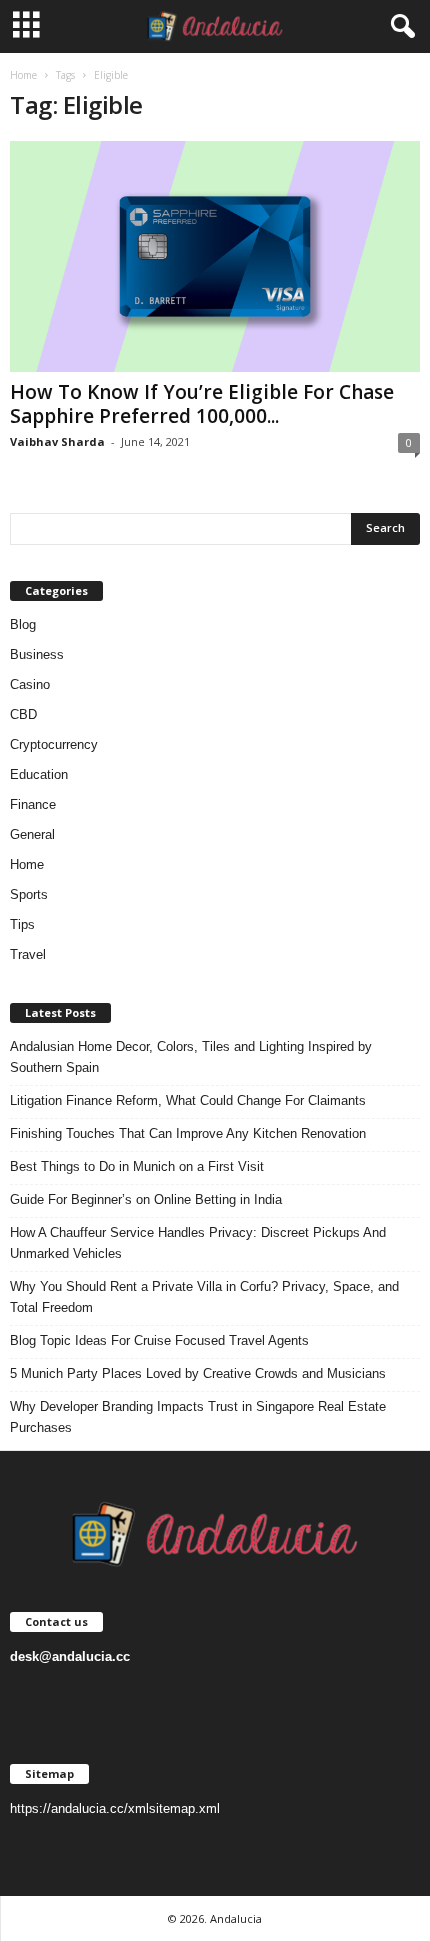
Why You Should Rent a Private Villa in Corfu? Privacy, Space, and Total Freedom (204, 1297)
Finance (33, 804)
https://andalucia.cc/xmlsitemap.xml (115, 1808)
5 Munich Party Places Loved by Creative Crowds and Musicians (198, 1373)
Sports (29, 894)
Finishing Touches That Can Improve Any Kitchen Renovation (188, 1133)
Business (37, 654)
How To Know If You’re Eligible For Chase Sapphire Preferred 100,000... (202, 404)
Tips (22, 924)
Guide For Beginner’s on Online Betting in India (146, 1199)
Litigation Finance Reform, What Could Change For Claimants (188, 1100)
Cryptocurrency (54, 744)
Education (39, 774)
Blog (23, 624)
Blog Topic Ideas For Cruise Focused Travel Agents (159, 1340)
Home (23, 75)
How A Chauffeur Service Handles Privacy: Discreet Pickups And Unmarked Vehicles (198, 1243)
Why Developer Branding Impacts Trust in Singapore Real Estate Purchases (198, 1417)
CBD (23, 714)
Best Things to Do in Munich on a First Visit (137, 1166)
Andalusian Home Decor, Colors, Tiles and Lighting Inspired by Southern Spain (191, 1057)
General (32, 834)
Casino (30, 684)
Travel (28, 954)
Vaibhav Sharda (57, 441)
